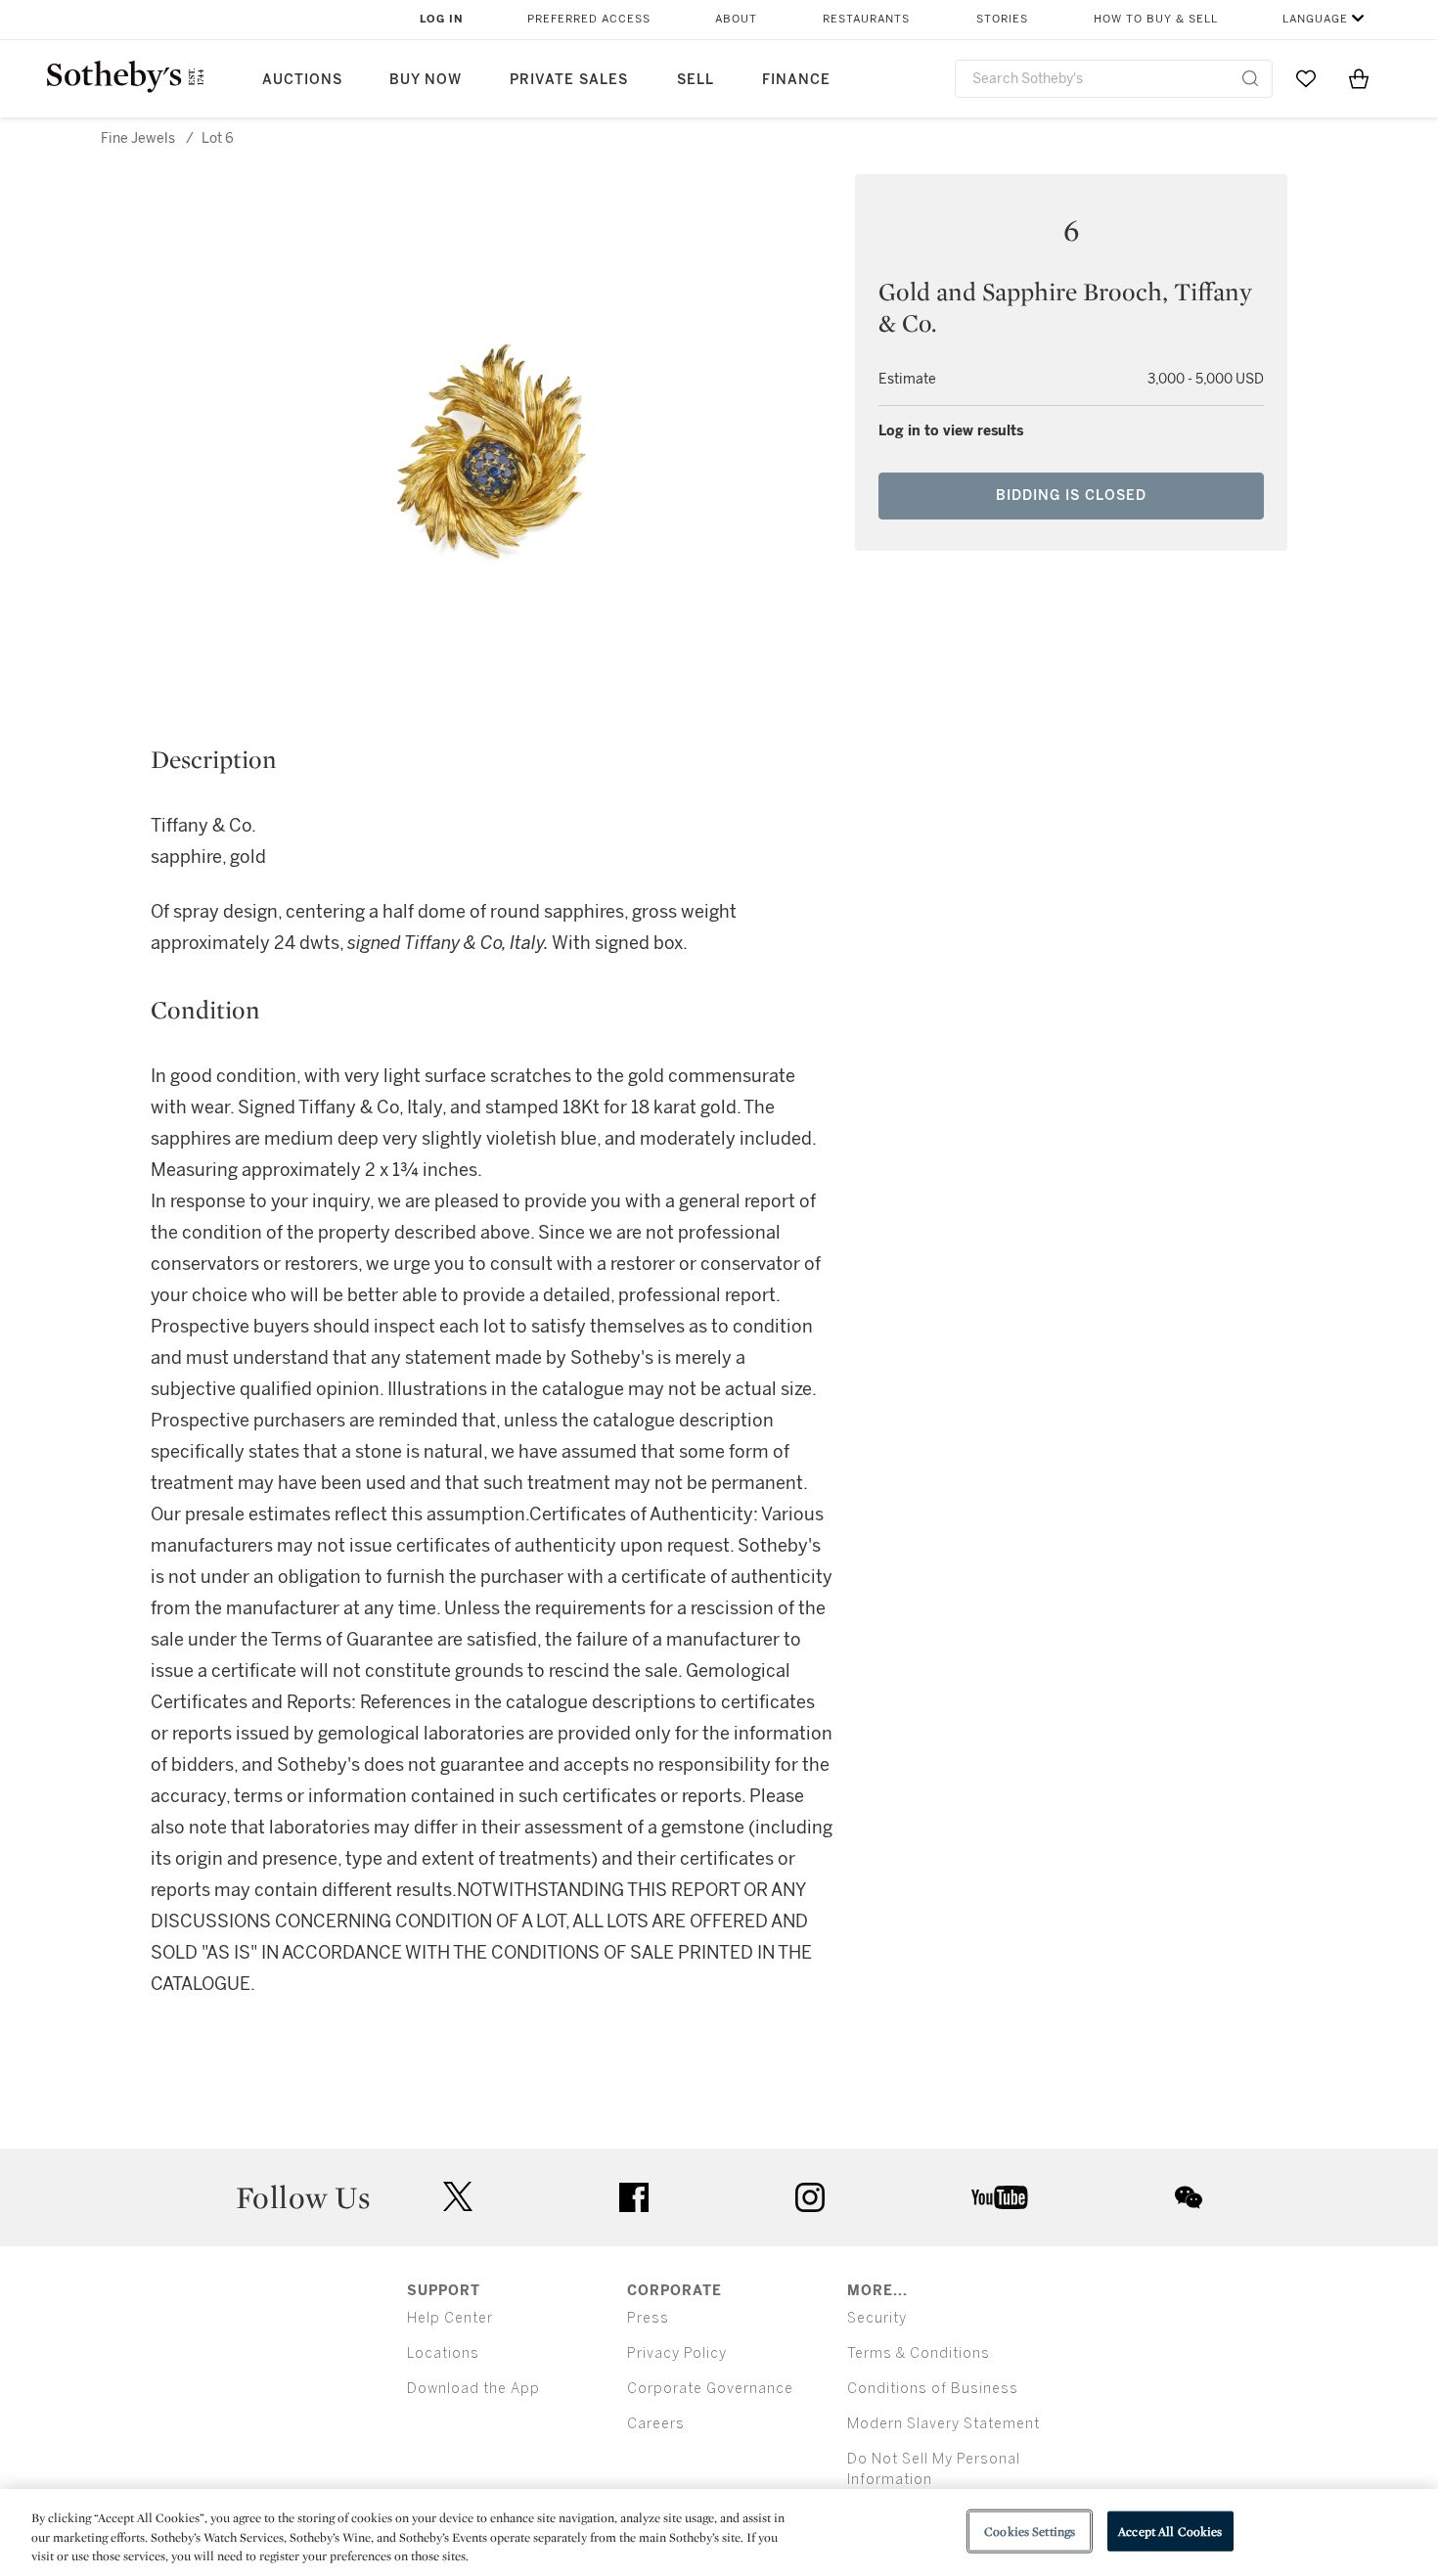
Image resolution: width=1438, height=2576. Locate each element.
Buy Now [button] (426, 80)
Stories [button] (1002, 19)
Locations (443, 2353)
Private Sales (569, 80)
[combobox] (1114, 79)
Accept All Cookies (1170, 2531)
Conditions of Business (933, 2389)
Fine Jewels (138, 138)
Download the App (473, 2389)
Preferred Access (589, 19)
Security (877, 2318)
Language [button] (1315, 19)
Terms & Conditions (919, 2353)
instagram (810, 2197)
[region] (719, 2532)
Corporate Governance (710, 2389)
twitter (458, 2197)
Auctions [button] (302, 80)
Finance (796, 80)
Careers (656, 2424)
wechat (1189, 2197)
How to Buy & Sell (1156, 19)
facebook (634, 2197)
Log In (442, 19)
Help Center (450, 2318)
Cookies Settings (1030, 2531)
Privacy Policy (677, 2353)
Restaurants (866, 19)
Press (648, 2318)
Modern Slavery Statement (944, 2424)
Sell (696, 80)
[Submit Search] (1250, 78)
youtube (1000, 2197)
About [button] (736, 19)
